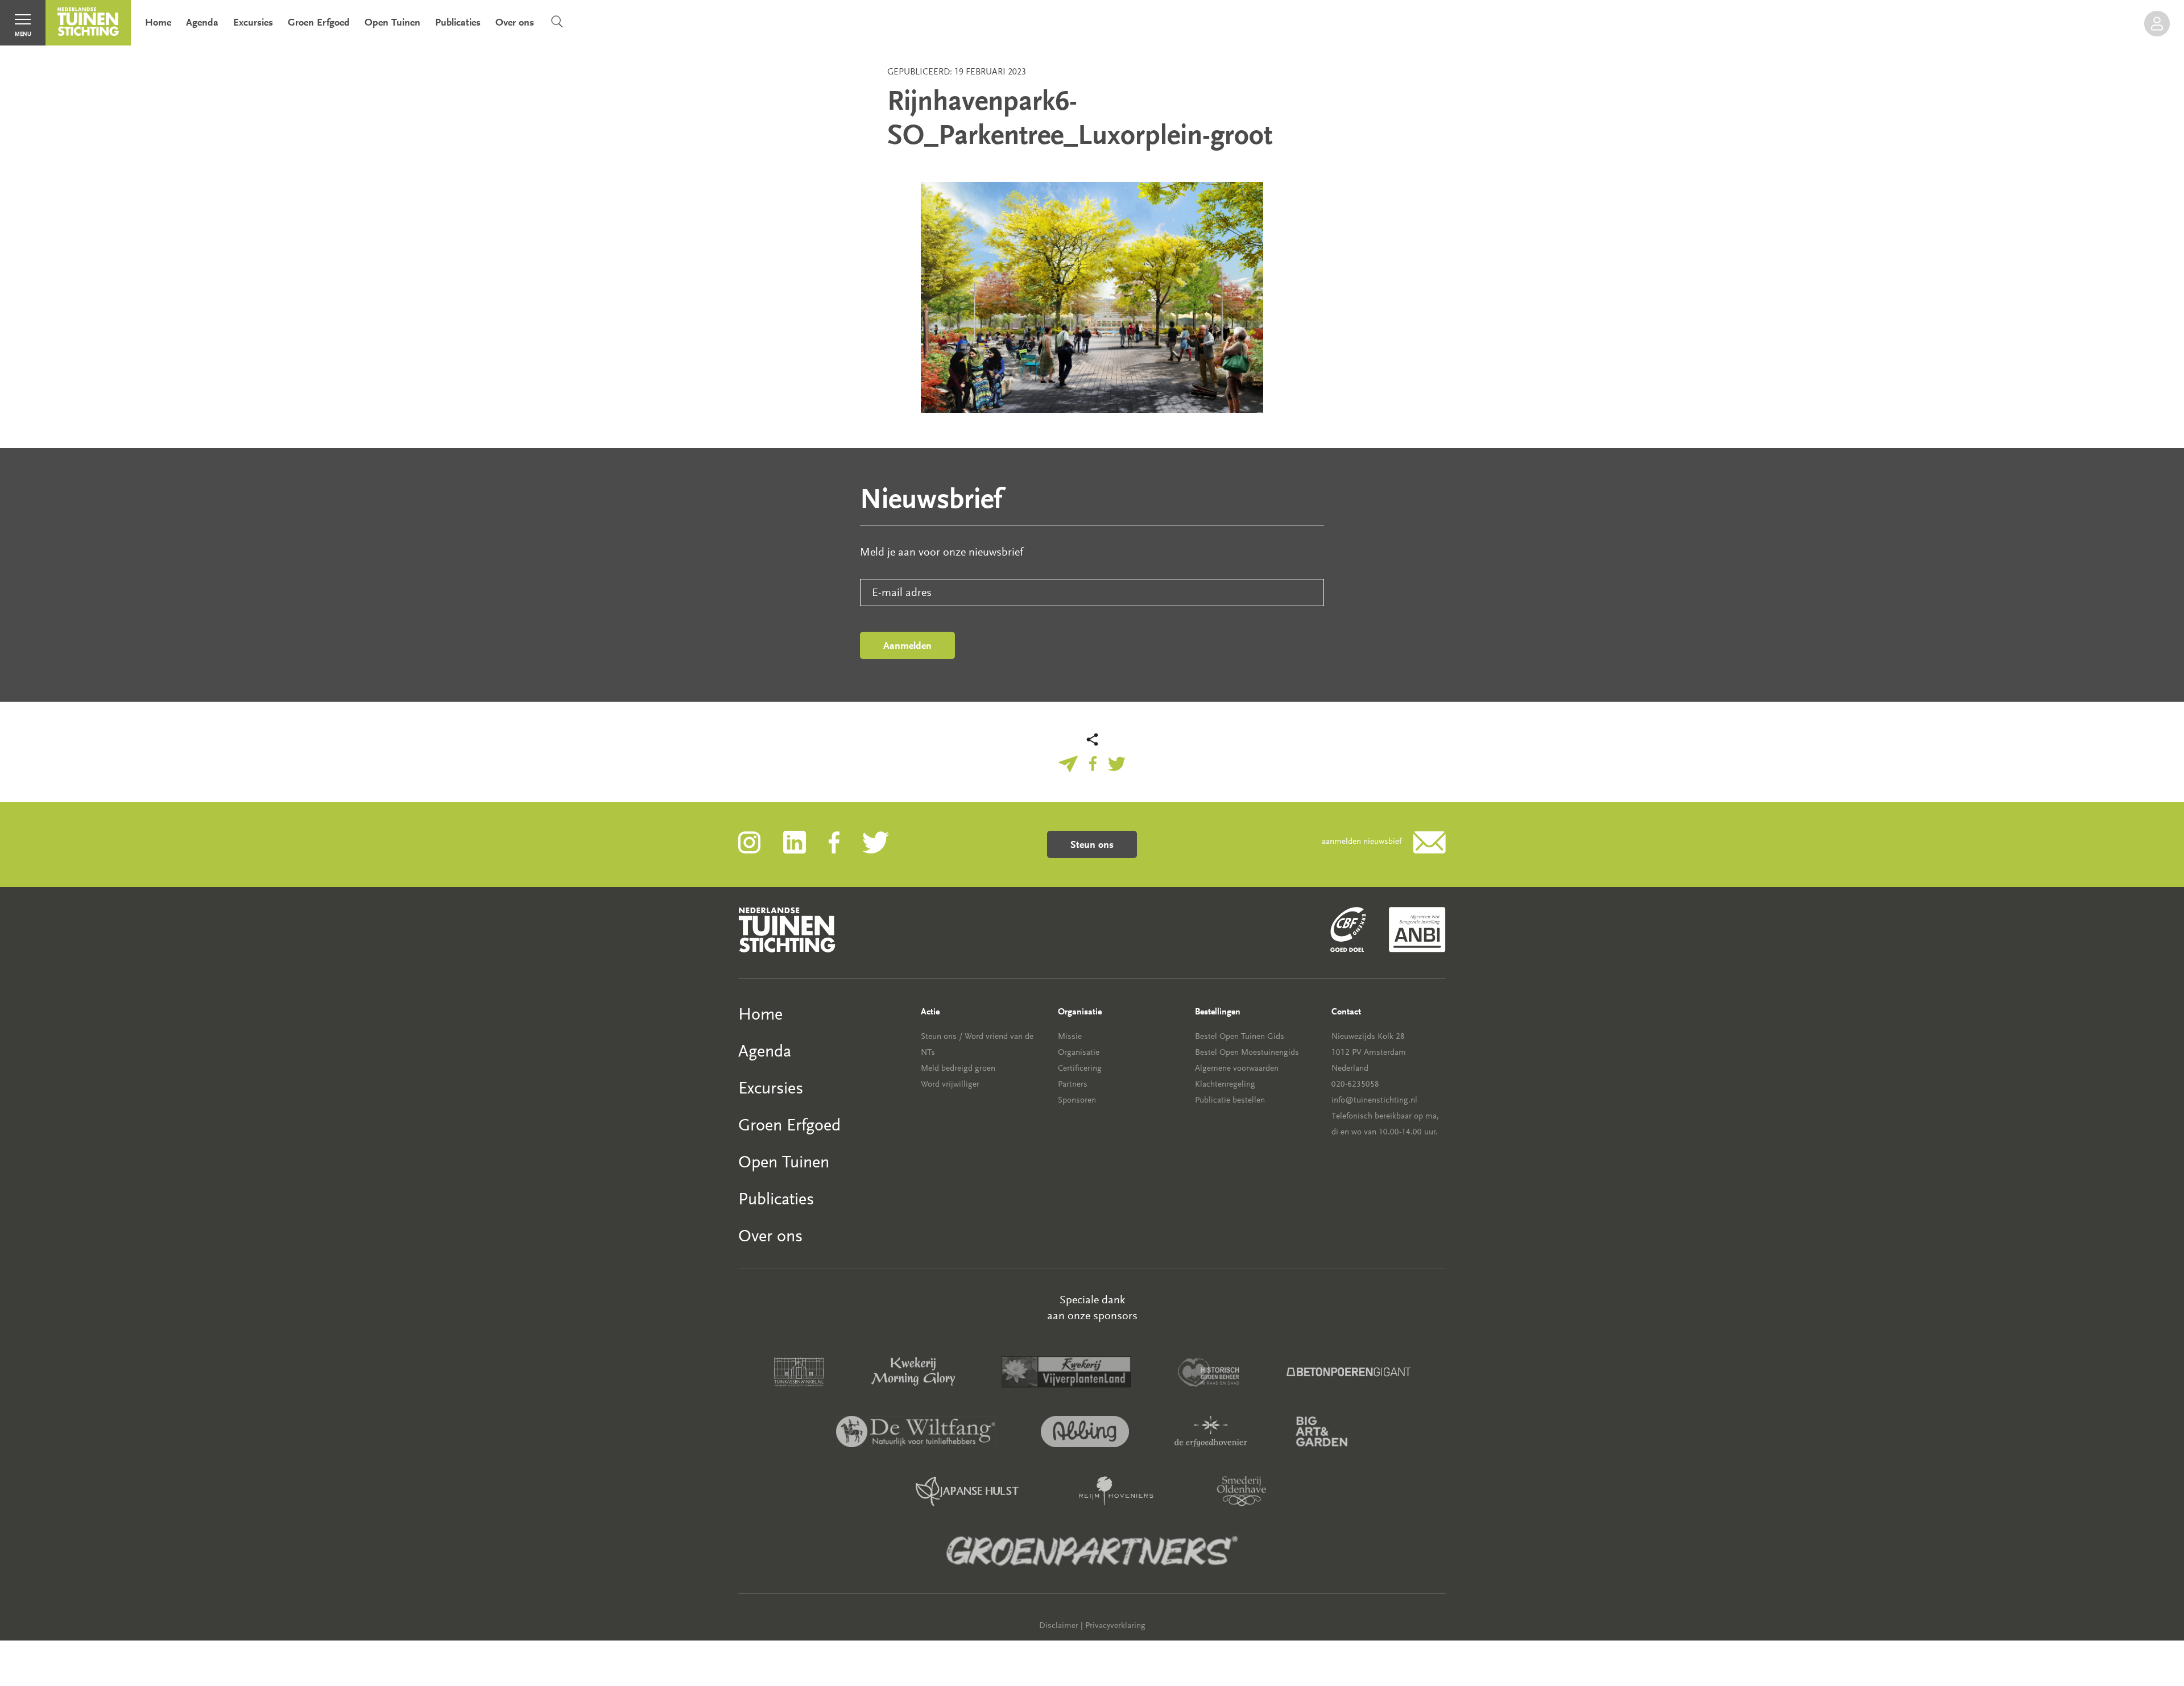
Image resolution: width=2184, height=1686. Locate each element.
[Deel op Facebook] (1093, 763)
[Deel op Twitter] (1117, 763)
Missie (1070, 1036)
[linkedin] (806, 841)
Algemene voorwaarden (1237, 1068)
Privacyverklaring (1115, 1625)
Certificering (1080, 1068)
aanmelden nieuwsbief (1362, 841)
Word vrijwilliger (950, 1084)
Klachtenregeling (1225, 1084)
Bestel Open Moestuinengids (1247, 1052)
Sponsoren (1077, 1100)
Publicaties (458, 22)
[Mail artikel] (1068, 763)
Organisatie (1079, 1052)
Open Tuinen (392, 22)
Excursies (253, 22)
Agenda (202, 22)
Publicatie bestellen (1230, 1100)
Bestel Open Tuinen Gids (1240, 1036)
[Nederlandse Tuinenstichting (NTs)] (88, 23)
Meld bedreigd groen (958, 1068)
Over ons (515, 22)
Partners (1073, 1084)
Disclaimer (1059, 1625)
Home (158, 22)
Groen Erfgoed (319, 22)
